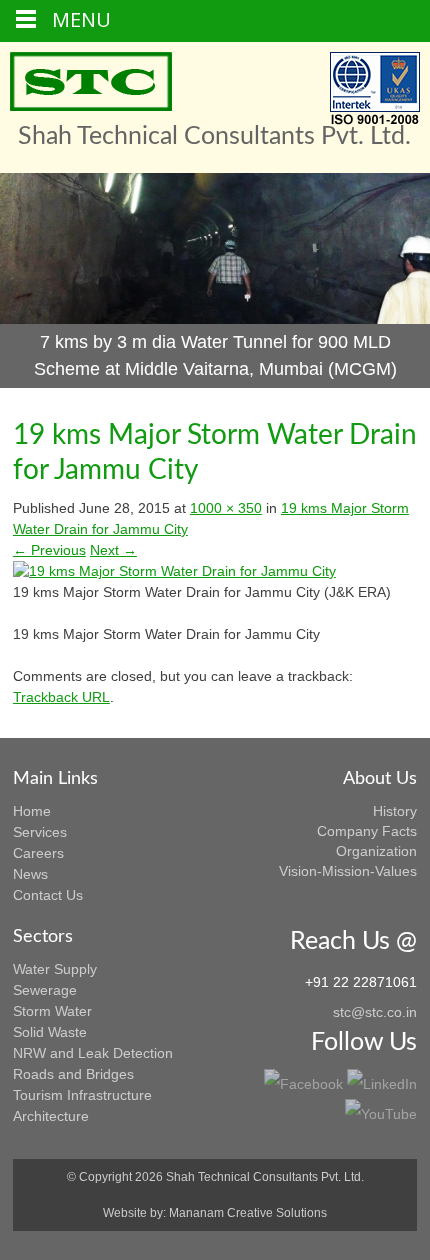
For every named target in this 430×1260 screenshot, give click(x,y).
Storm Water (52, 1011)
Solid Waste (50, 1032)
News (30, 874)
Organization (376, 851)
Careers (38, 853)
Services (40, 832)
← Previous (49, 550)
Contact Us (48, 895)
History (395, 811)
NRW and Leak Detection (93, 1053)
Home (32, 811)
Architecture (51, 1116)
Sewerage (45, 990)
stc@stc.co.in (375, 1012)
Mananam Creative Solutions (248, 1213)
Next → (113, 550)
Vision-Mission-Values (348, 871)
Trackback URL (61, 697)
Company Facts (367, 831)
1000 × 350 (226, 508)
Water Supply (55, 969)
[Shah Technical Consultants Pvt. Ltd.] (91, 81)
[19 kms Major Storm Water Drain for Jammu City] (174, 571)
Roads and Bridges (73, 1074)
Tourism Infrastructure (82, 1095)
